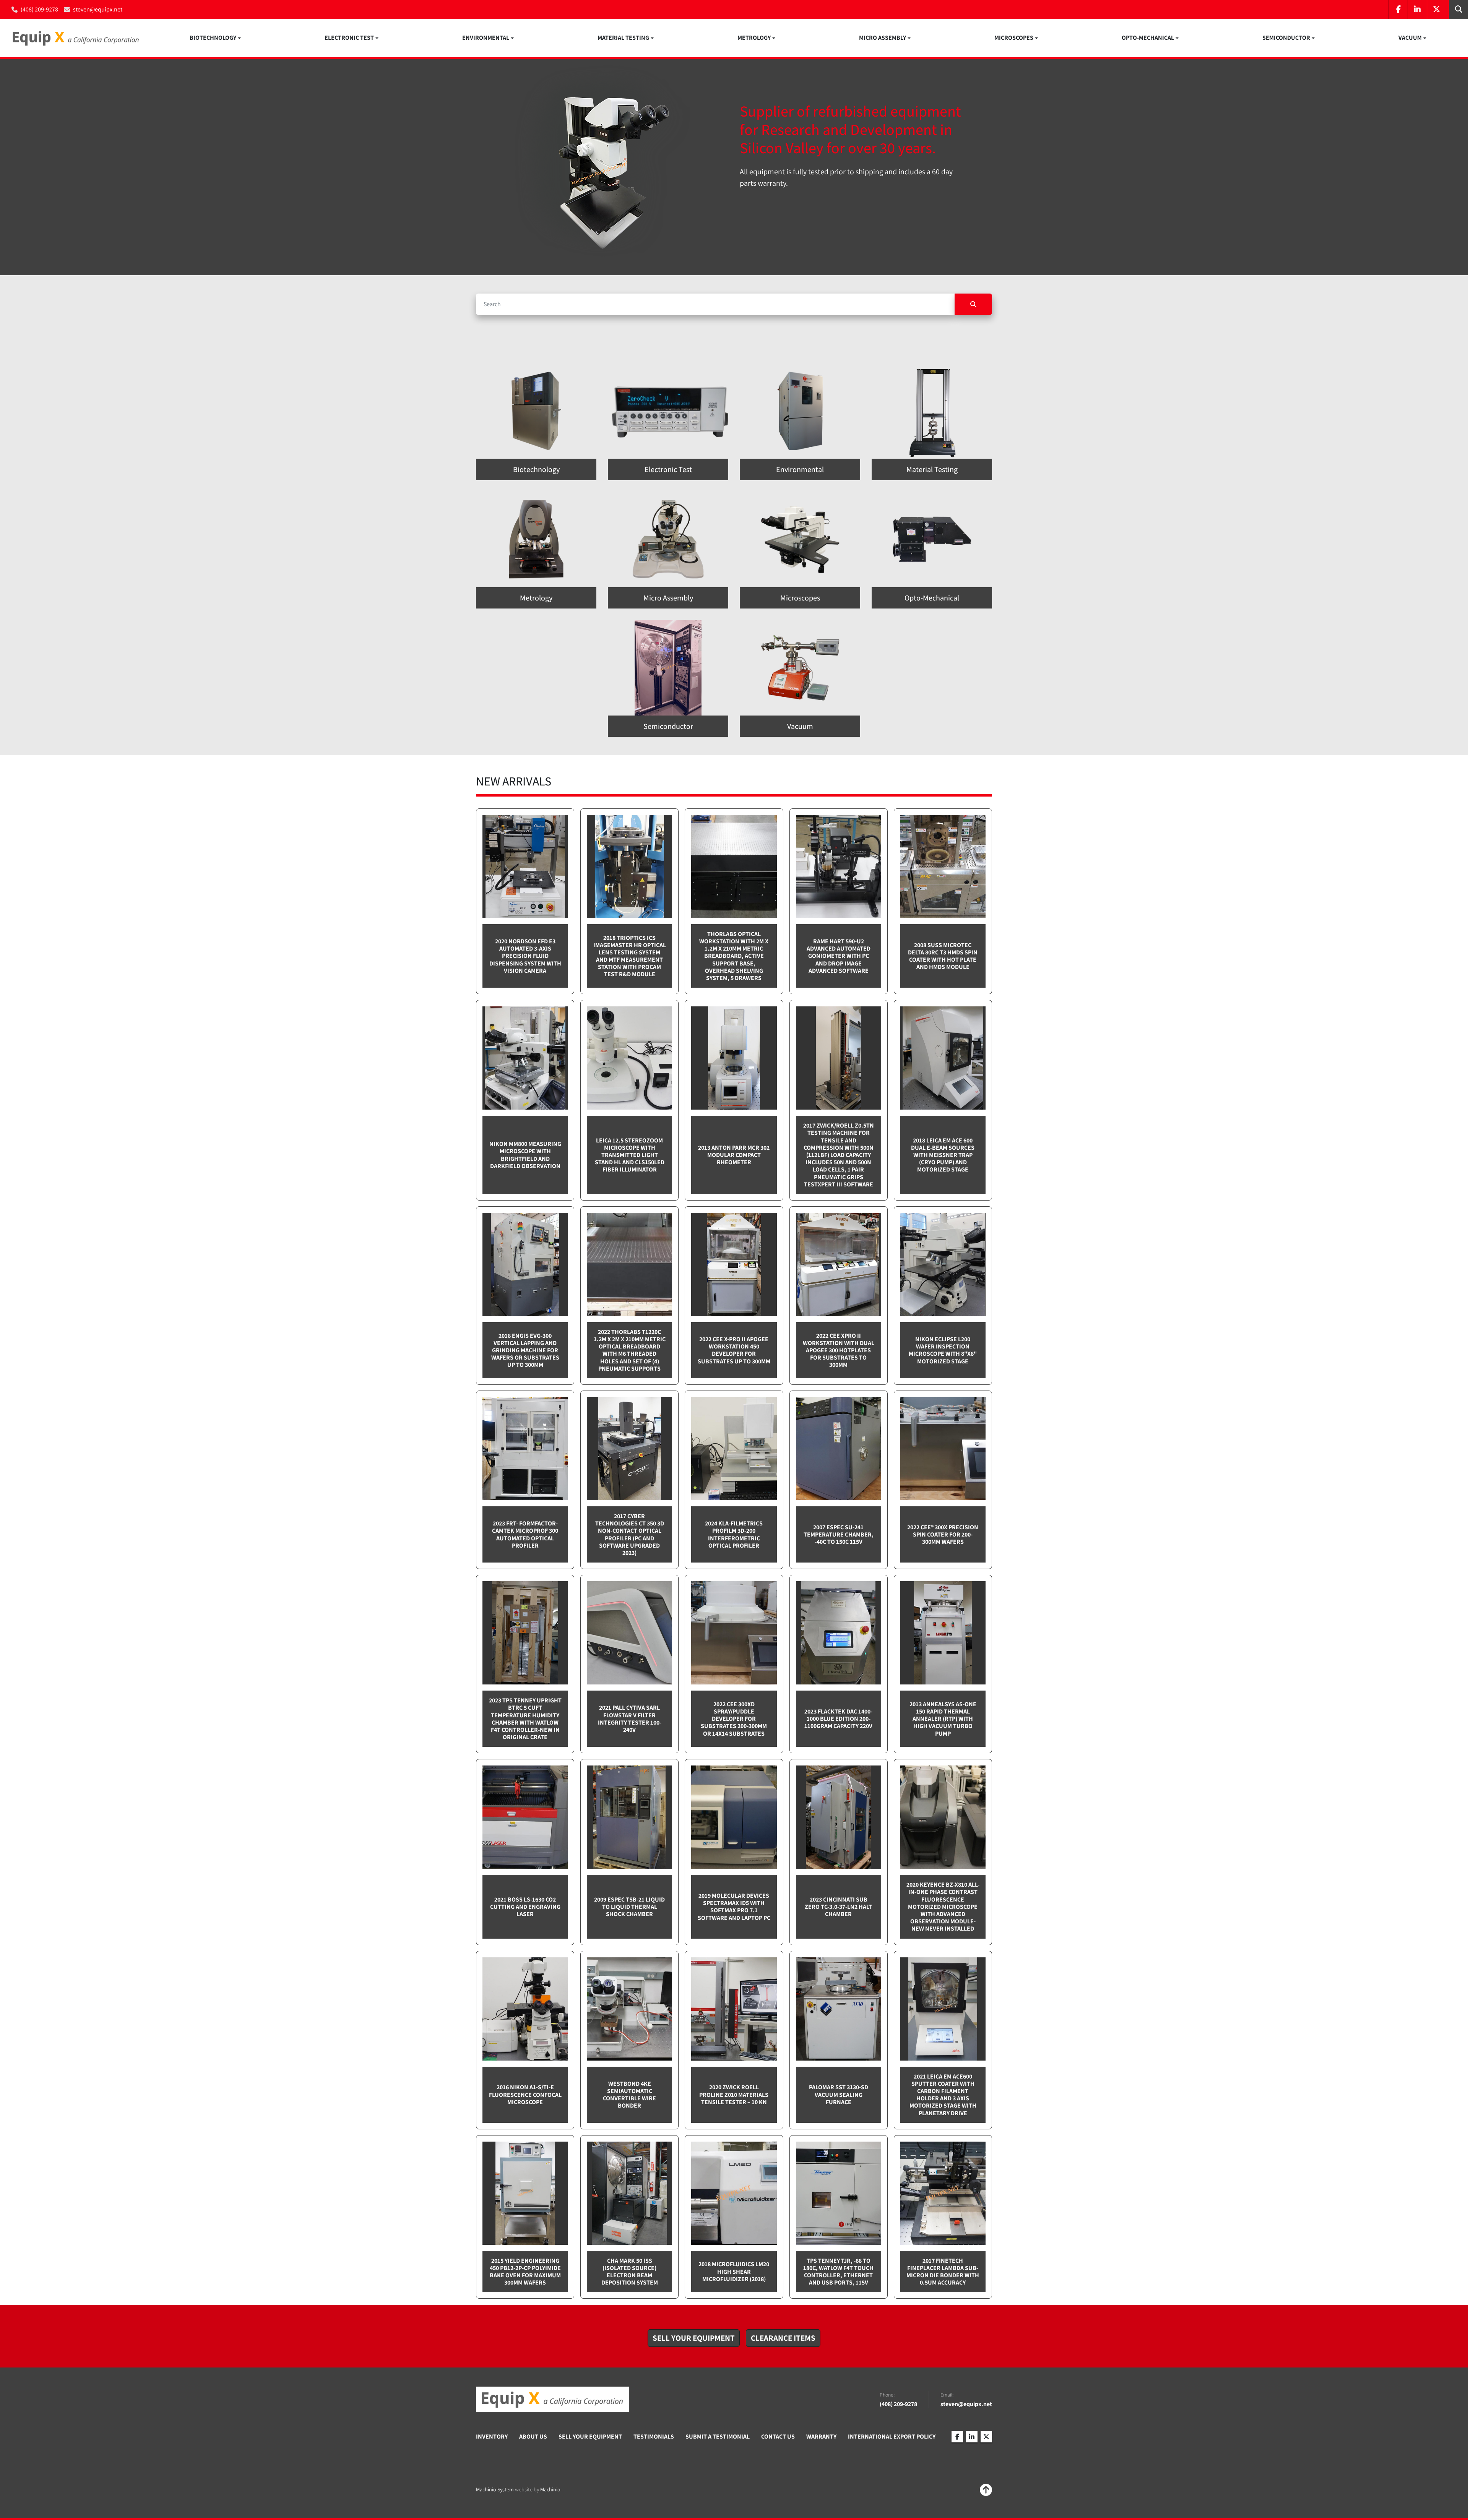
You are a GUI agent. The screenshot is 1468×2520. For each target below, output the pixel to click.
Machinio (550, 2489)
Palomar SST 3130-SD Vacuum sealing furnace (839, 2094)
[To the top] (986, 2490)
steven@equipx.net (98, 9)
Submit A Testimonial (718, 2436)
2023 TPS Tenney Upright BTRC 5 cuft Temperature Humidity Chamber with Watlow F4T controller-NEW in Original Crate (525, 1719)
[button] (215, 38)
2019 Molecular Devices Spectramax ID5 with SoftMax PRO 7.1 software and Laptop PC (734, 1907)
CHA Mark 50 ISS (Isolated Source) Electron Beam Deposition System (630, 2272)
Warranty (821, 2436)
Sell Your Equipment (590, 2436)
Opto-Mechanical (1148, 38)
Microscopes (1014, 38)
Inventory (492, 2436)
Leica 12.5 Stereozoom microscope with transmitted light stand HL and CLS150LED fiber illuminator (630, 1155)
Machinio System (495, 2489)
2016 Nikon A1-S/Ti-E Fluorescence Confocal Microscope (525, 2094)
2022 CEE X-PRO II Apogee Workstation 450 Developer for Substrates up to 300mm (734, 1350)
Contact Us (778, 2436)
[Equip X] (552, 2399)
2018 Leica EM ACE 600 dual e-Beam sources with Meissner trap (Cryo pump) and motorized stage (943, 1155)
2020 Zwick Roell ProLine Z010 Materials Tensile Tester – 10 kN (734, 2094)
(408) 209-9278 (39, 9)
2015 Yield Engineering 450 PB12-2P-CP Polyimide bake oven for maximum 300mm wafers (525, 2272)
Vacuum (1410, 38)
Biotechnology (213, 38)
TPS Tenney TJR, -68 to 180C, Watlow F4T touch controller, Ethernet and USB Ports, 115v (838, 2272)
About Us (533, 2436)
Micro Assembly (883, 38)
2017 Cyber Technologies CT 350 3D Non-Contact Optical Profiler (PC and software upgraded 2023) (630, 1534)
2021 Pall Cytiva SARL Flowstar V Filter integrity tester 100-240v (630, 1719)
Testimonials (654, 2436)
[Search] (973, 304)
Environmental (486, 38)
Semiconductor (1286, 38)
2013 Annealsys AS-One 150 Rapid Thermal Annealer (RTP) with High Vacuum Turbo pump (943, 1719)
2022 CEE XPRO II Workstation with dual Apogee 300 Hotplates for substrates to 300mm (839, 1350)
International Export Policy (892, 2436)
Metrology (754, 38)
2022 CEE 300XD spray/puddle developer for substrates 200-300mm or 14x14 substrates (734, 1719)
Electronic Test (349, 38)
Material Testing (623, 38)
